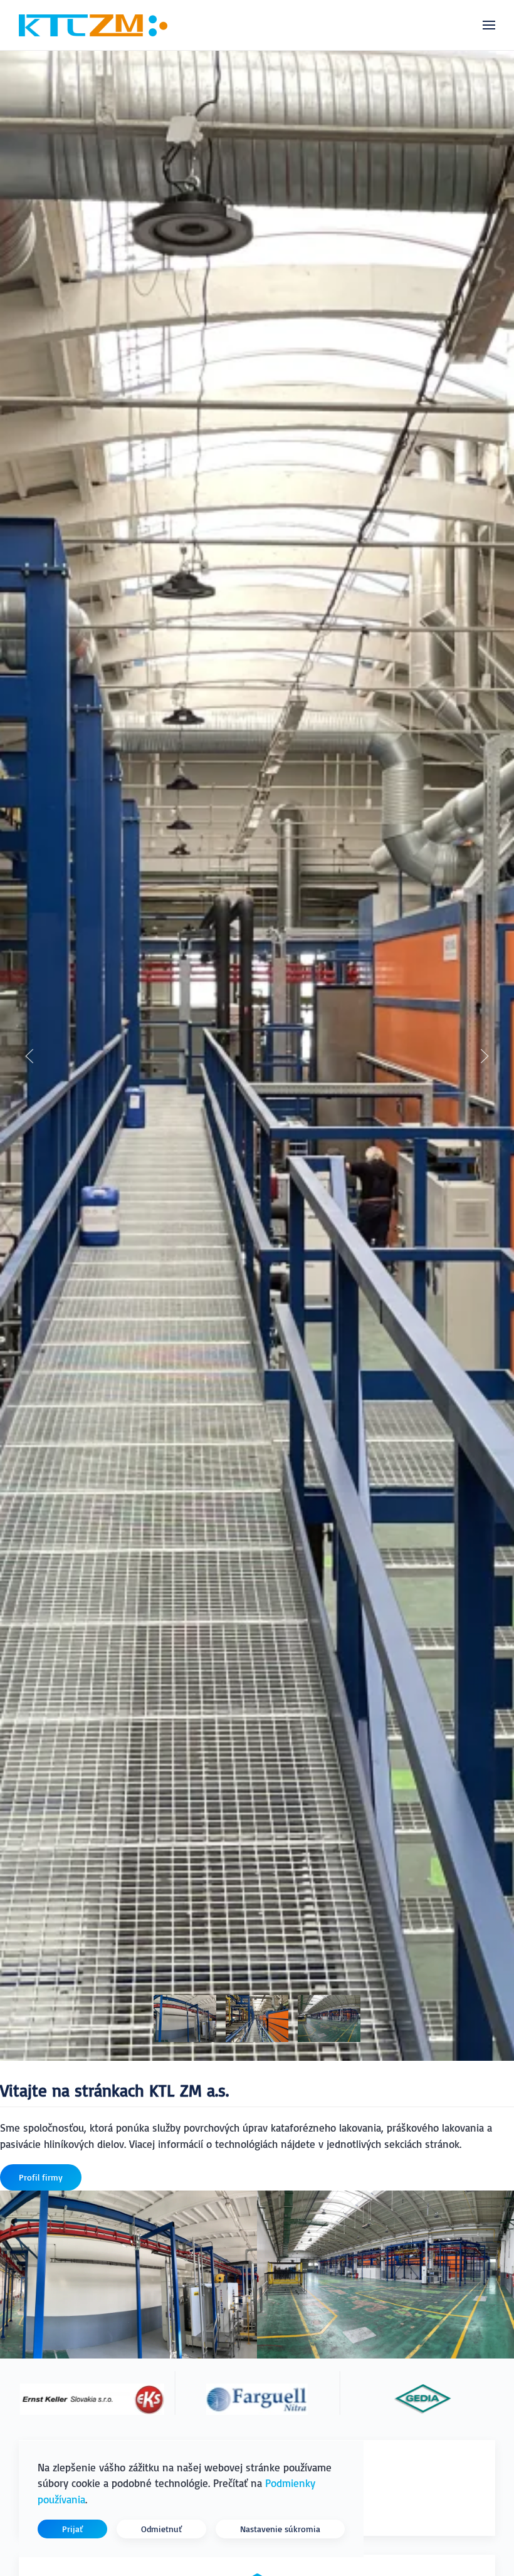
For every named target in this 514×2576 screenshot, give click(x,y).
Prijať (72, 2529)
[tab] (185, 2018)
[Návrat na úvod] (93, 25)
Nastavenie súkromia (280, 2529)
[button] (489, 25)
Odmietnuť (161, 2529)
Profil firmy (41, 2177)
